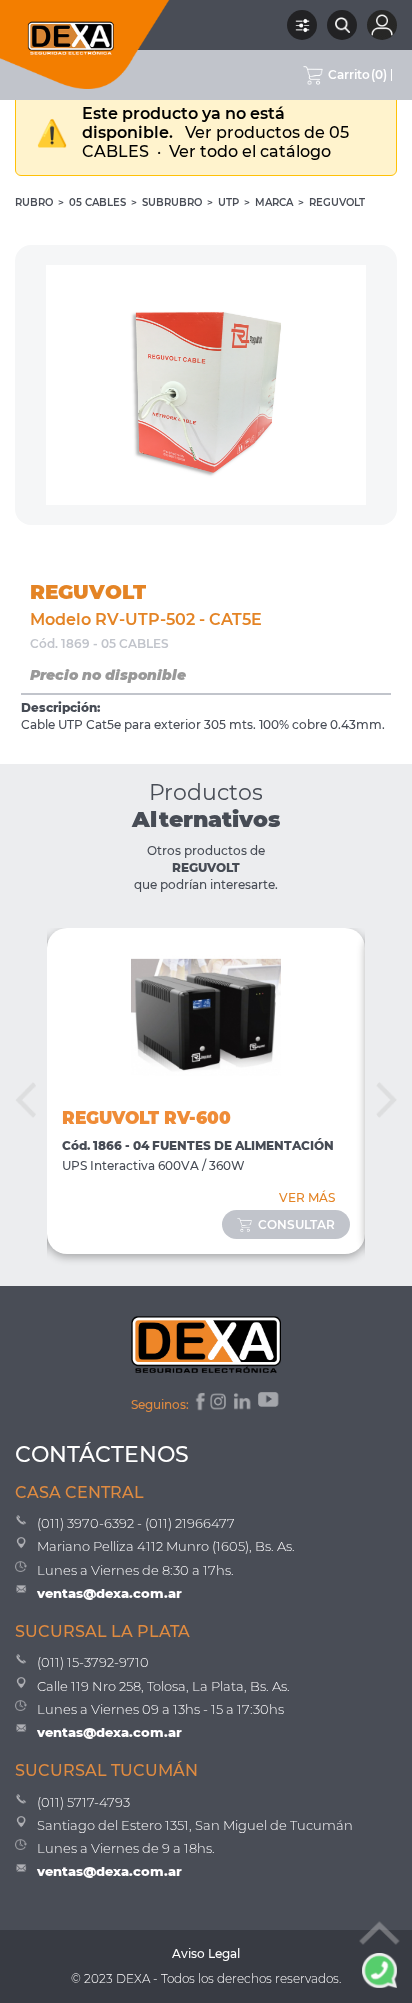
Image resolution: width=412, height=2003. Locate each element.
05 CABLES (97, 202)
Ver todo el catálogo (250, 151)
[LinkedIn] (243, 1404)
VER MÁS (307, 1197)
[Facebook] (198, 1404)
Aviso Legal (206, 1953)
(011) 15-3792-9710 (93, 1662)
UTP (228, 202)
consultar (296, 1224)
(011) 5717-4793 (83, 1802)
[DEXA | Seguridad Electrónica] (85, 44)
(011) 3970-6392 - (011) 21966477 (136, 1523)
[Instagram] (220, 1404)
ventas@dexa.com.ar (109, 1593)
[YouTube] (270, 1404)
